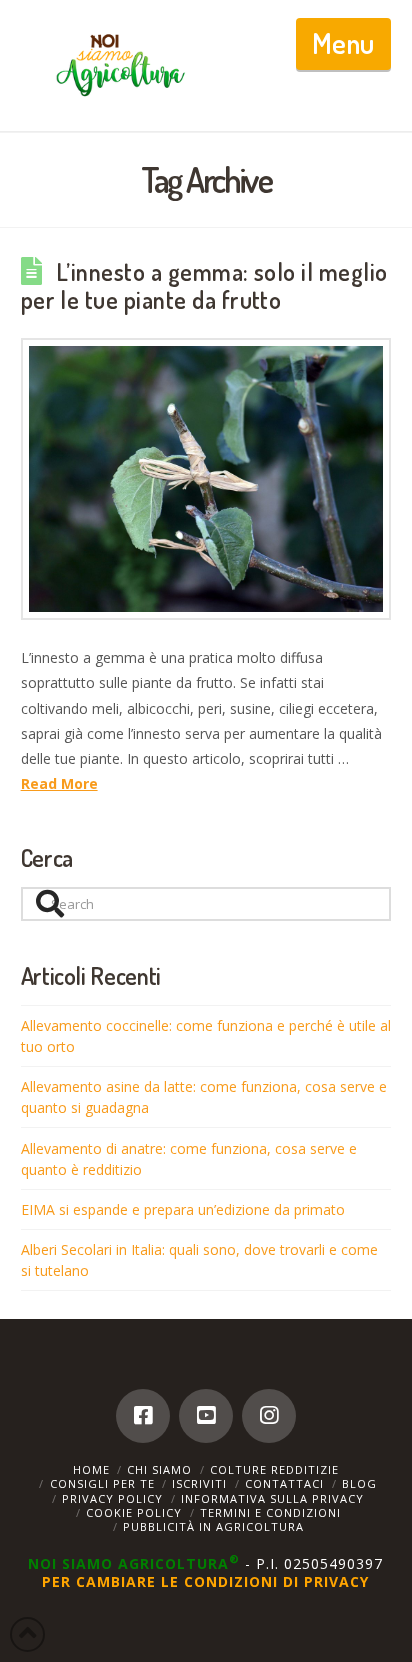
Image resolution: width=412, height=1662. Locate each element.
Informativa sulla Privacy (272, 1498)
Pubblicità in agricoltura (213, 1526)
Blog (359, 1483)
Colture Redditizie (274, 1469)
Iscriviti (199, 1483)
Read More (59, 783)
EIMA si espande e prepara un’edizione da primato (183, 1209)
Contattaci (284, 1483)
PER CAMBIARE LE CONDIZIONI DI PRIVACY (205, 1581)
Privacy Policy (112, 1498)
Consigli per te (102, 1483)
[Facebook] (143, 1416)
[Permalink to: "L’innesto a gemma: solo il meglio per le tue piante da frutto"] (206, 479)
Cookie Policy (134, 1512)
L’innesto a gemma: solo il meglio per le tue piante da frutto (204, 286)
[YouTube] (206, 1416)
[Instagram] (269, 1416)
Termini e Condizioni (270, 1512)
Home (91, 1469)
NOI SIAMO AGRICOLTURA (134, 1563)
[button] (343, 44)
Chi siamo (159, 1469)
